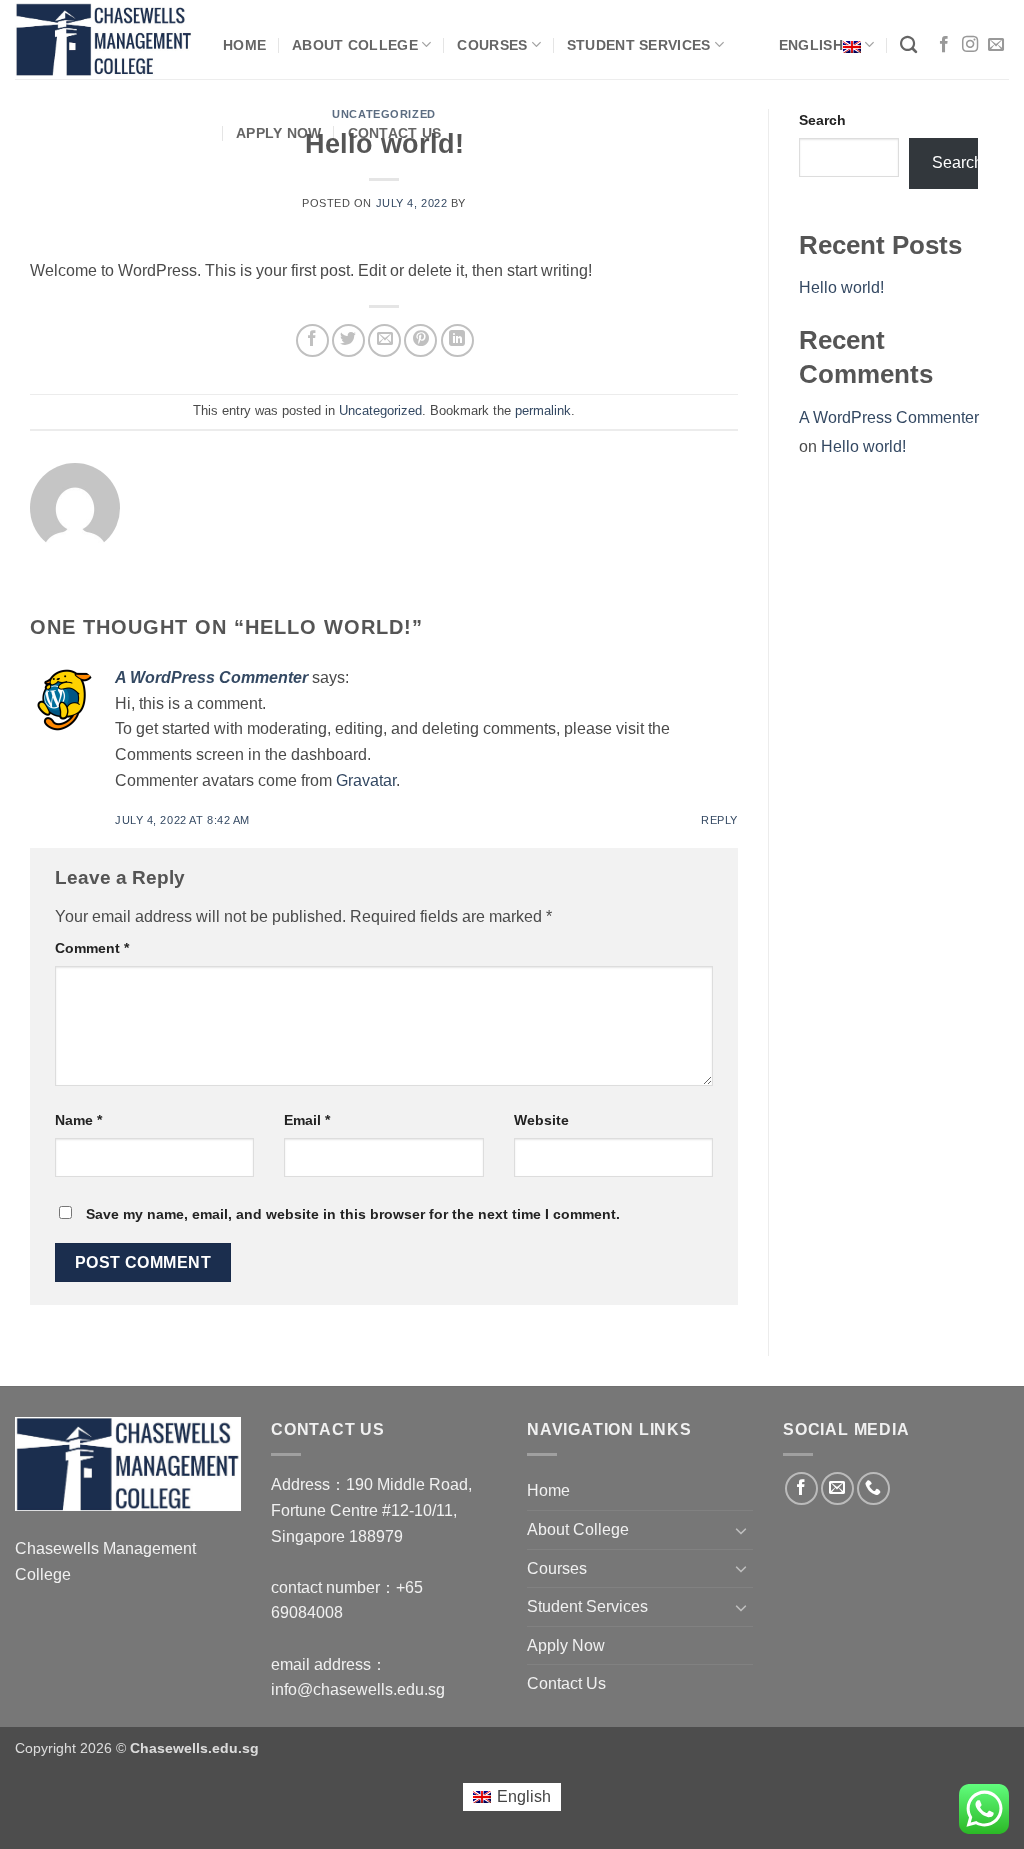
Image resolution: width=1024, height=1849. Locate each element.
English (811, 45)
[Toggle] (741, 1530)
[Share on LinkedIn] (457, 340)
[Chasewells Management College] (104, 40)
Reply (719, 820)
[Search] (908, 45)
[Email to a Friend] (384, 340)
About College (355, 45)
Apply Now (279, 133)
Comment (92, 948)
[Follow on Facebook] (944, 45)
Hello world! (841, 287)
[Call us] (873, 1488)
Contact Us (395, 133)
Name (78, 1120)
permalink (543, 410)
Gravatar (366, 780)
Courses (492, 45)
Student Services (639, 45)
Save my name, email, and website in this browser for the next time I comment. (353, 1214)
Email (307, 1120)
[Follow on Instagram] (970, 45)
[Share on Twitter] (348, 340)
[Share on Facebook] (312, 340)
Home (244, 45)
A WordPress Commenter (211, 677)
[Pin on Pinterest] (420, 340)
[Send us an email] (996, 45)
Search (822, 120)
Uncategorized (380, 410)
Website (541, 1120)
